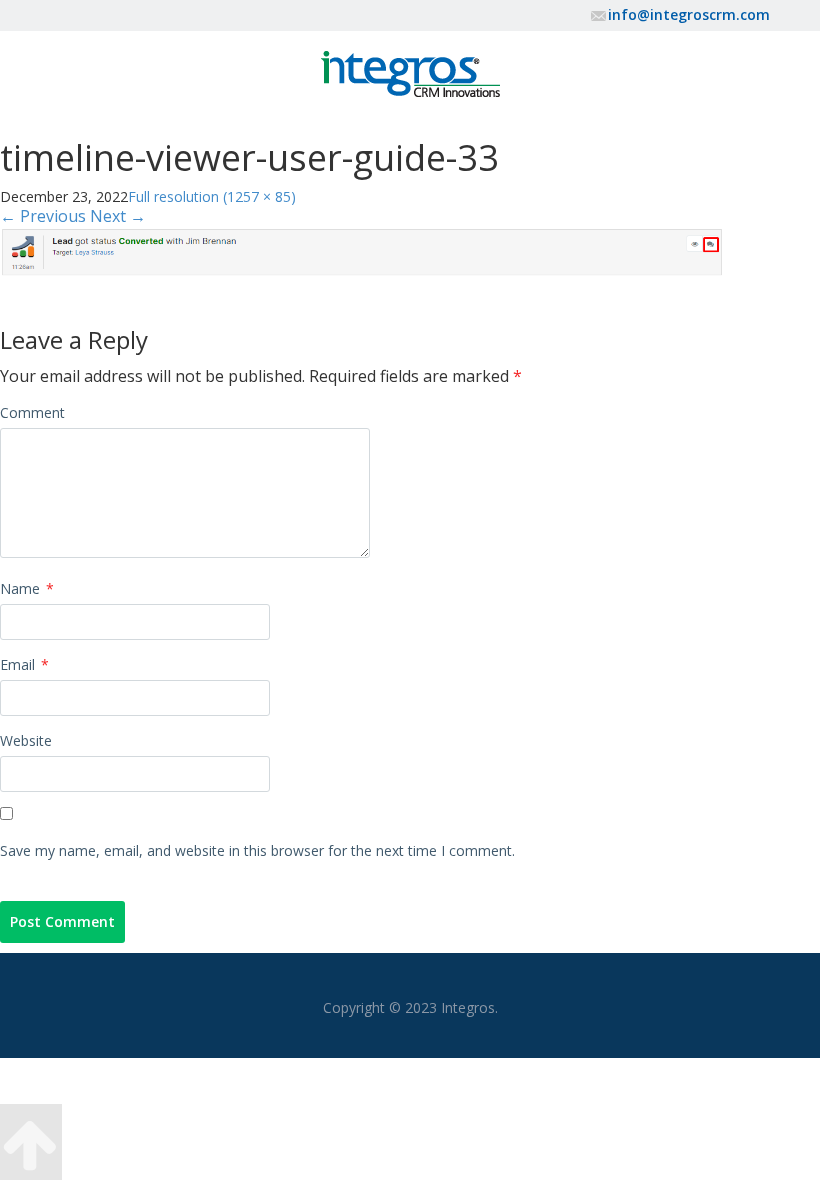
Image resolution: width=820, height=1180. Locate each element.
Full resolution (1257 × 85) (212, 196)
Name (27, 588)
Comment (32, 412)
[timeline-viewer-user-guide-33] (362, 250)
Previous (43, 216)
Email (24, 664)
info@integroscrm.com (689, 14)
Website (26, 740)
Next (118, 216)
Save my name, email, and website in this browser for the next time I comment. (257, 850)
